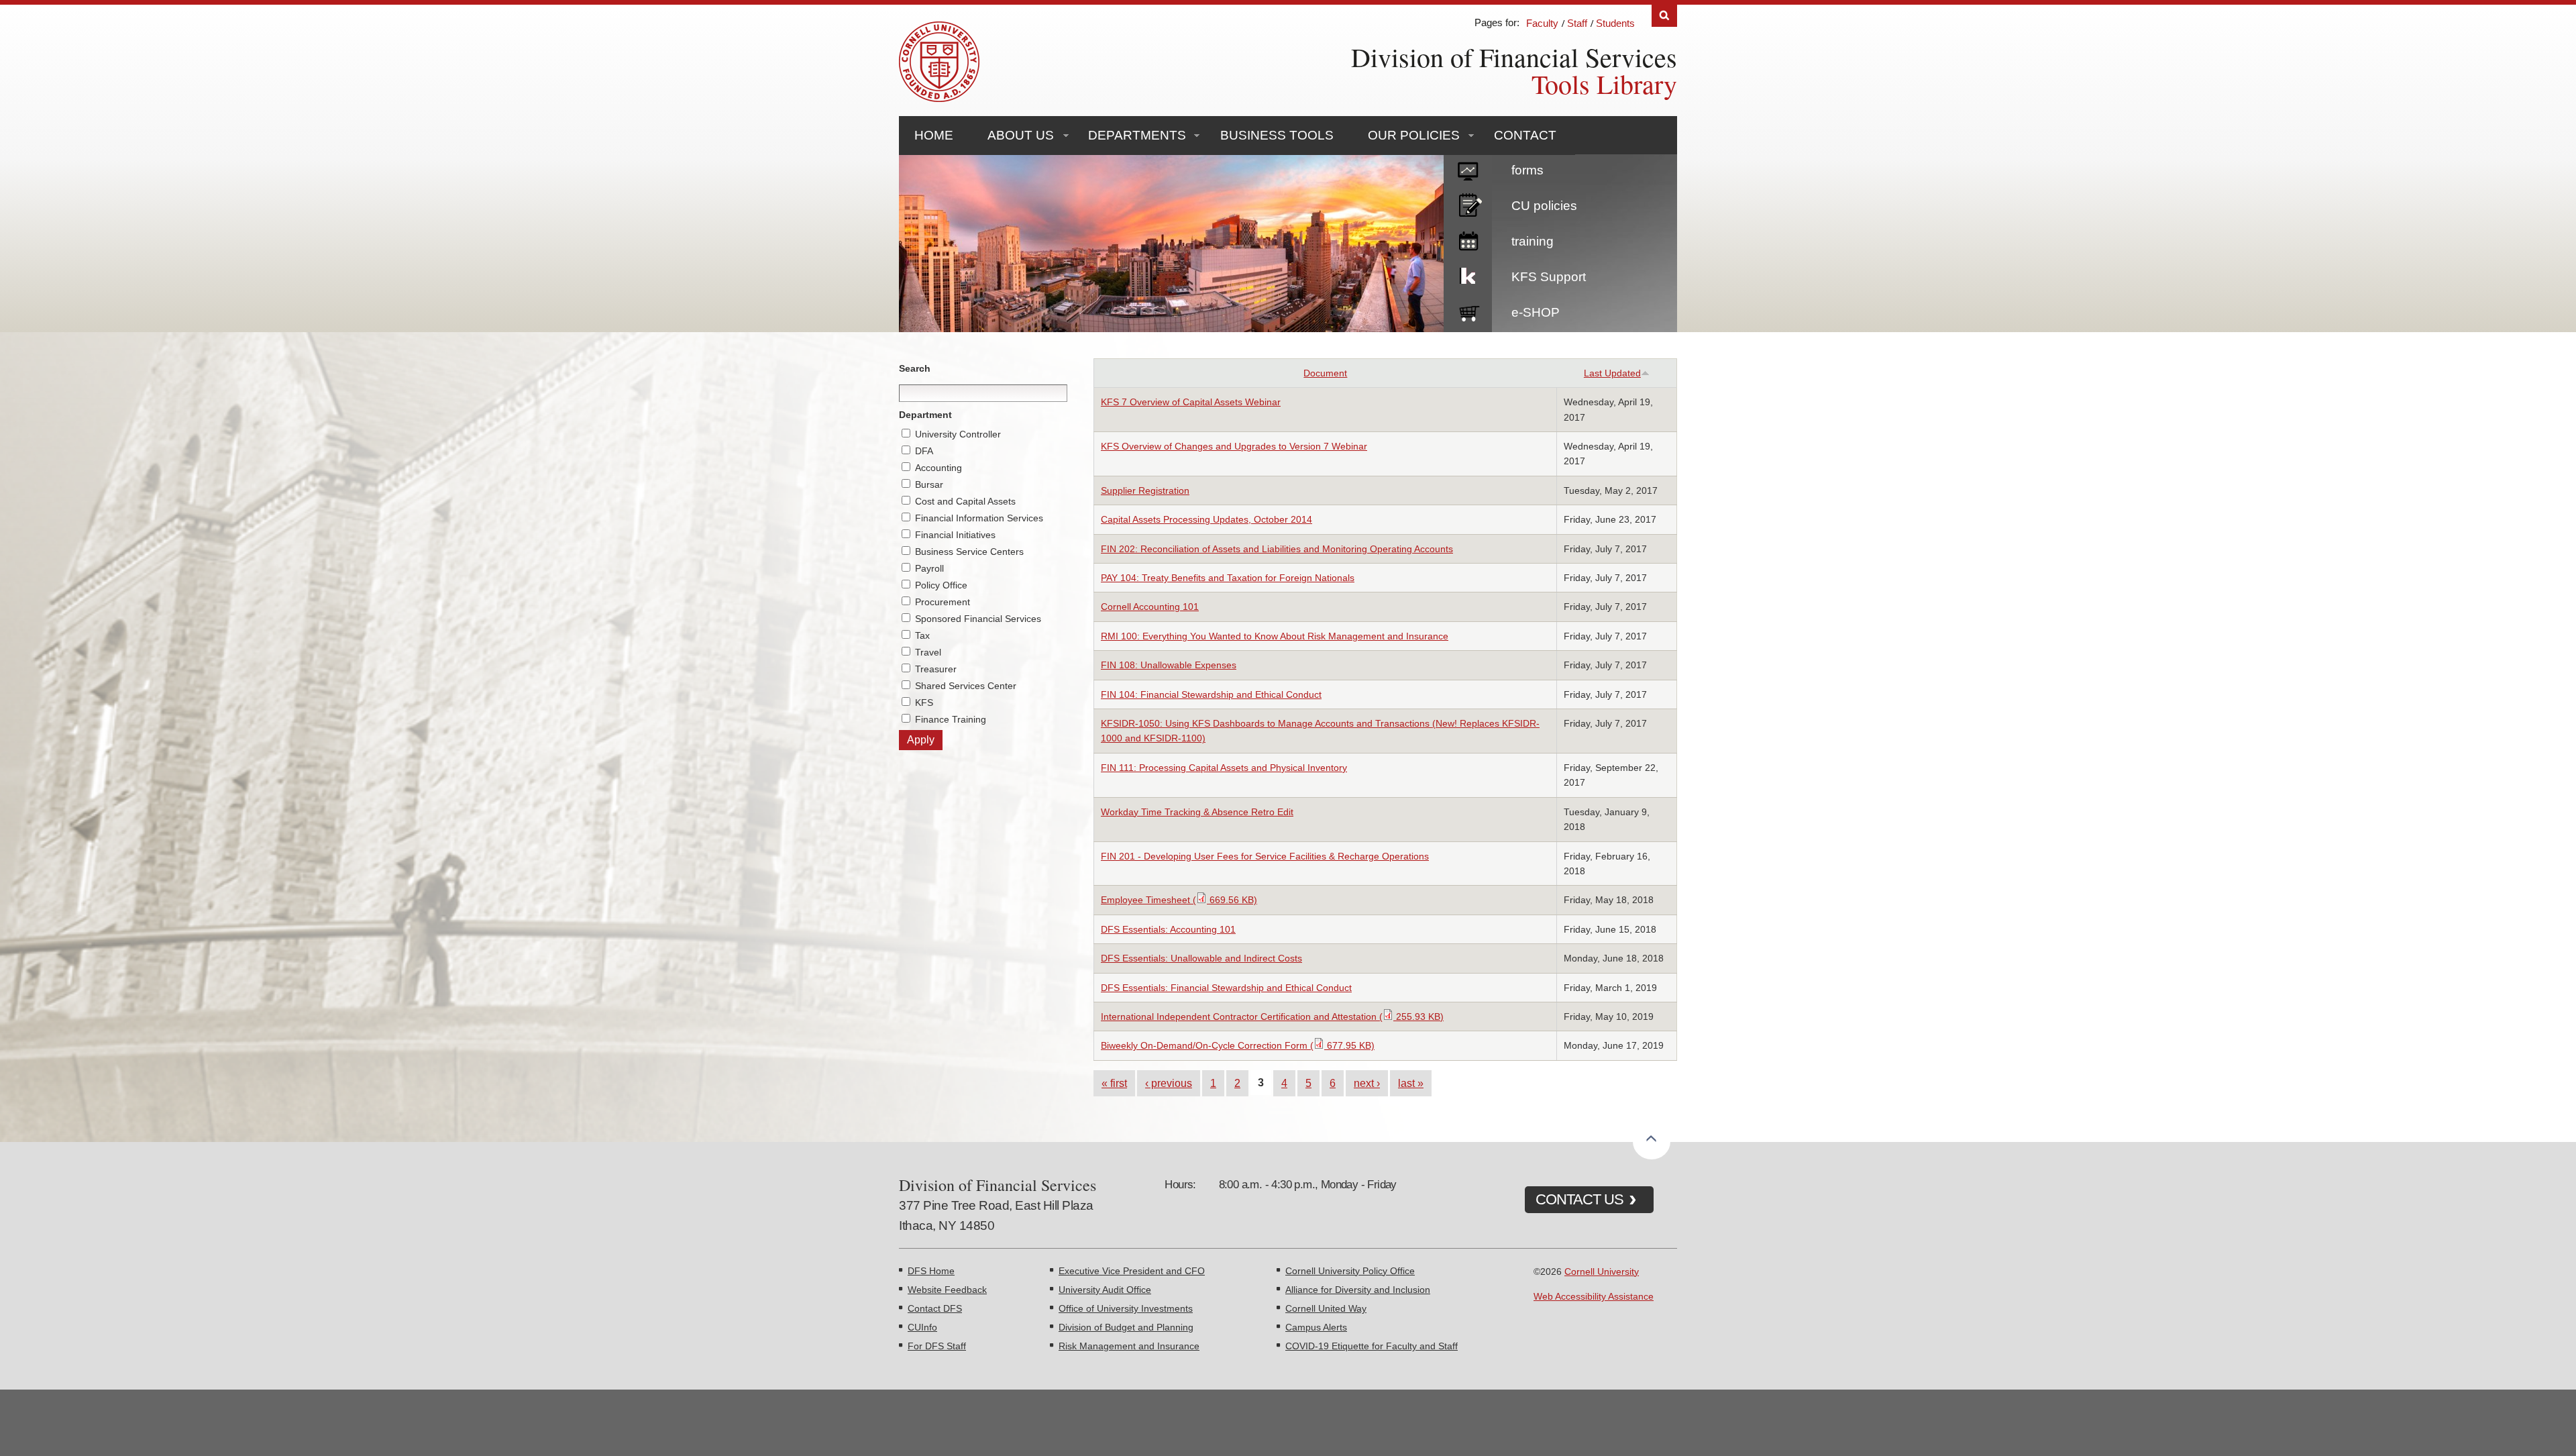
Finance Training (951, 719)
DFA (924, 451)
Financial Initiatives (955, 535)
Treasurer (936, 669)
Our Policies (1414, 135)
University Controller (958, 434)
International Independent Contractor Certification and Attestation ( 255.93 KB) (1272, 1017)
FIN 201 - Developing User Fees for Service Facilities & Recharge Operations (1265, 856)
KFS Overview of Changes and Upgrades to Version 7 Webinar (1234, 446)
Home (934, 135)
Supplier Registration (1145, 490)
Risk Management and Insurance (1129, 1346)
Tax (922, 635)
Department (925, 415)
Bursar (929, 484)
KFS (924, 703)
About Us (1021, 135)
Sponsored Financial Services (978, 619)
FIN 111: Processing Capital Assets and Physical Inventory (1224, 768)
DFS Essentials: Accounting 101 (1168, 929)
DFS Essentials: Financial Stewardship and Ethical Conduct (1226, 988)
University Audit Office (1105, 1290)
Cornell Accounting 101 (1150, 607)
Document (1325, 373)
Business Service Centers (969, 552)
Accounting (938, 468)
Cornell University (1602, 1271)
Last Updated (1612, 373)
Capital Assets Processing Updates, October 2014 (1206, 519)
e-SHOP (1536, 312)
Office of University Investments (1126, 1308)
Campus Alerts (1316, 1327)
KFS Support (1549, 277)
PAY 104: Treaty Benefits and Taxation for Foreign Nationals (1228, 578)
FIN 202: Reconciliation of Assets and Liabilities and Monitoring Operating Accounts (1277, 549)
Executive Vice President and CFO (1132, 1271)
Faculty (1542, 23)
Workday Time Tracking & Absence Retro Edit (1197, 812)
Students (1615, 23)
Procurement (943, 602)
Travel (928, 652)
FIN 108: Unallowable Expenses (1169, 665)
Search (1664, 16)
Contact (1525, 135)
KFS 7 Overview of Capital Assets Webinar (1191, 402)
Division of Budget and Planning (1126, 1327)
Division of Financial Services (1514, 57)
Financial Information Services (979, 518)
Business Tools (1277, 135)
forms (1527, 170)
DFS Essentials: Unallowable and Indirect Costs (1201, 958)
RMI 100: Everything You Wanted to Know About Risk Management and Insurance (1275, 636)
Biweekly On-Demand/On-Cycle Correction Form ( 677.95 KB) (1238, 1045)
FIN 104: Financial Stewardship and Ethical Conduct (1211, 694)
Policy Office (941, 585)
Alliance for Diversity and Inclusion (1358, 1290)
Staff (1577, 23)
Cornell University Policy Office (1350, 1271)
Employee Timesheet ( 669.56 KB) (1179, 900)
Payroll (929, 568)
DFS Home (931, 1271)
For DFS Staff (937, 1346)
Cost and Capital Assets (965, 501)
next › (1367, 1083)
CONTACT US (1579, 1199)
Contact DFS (935, 1308)
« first (1114, 1083)
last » (1411, 1083)
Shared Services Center (966, 686)
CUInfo (922, 1327)
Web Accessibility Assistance (1594, 1296)
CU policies (1544, 206)
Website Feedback (947, 1290)
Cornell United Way (1326, 1308)
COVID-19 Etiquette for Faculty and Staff (1372, 1346)
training (1533, 241)
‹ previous (1169, 1083)
